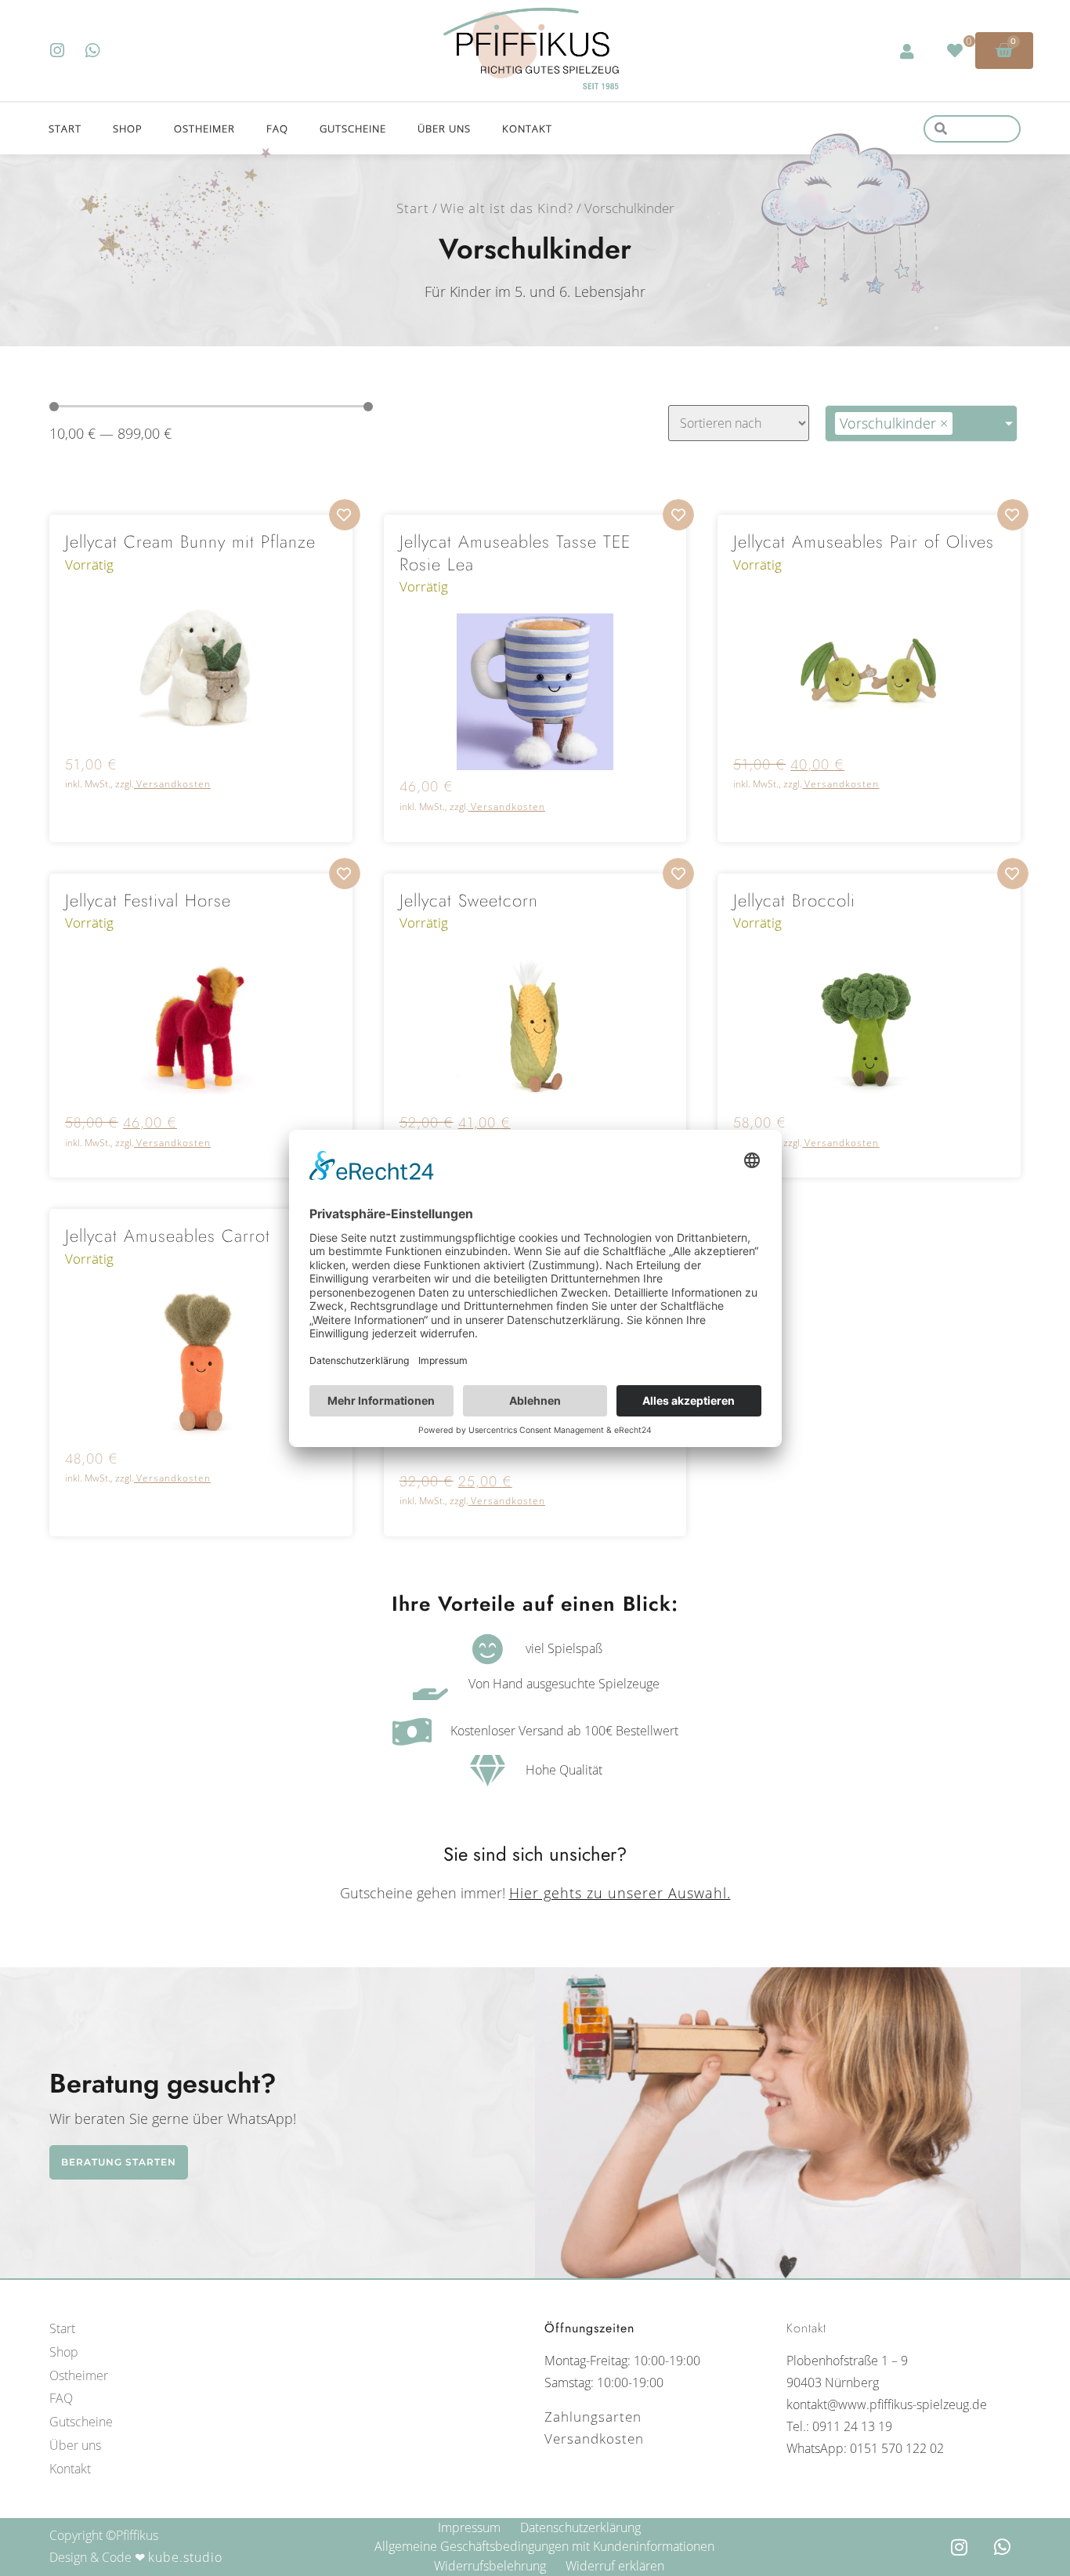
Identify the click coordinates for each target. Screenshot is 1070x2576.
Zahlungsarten (593, 2417)
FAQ (277, 128)
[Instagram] (58, 51)
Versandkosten (174, 784)
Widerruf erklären (615, 2566)
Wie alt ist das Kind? (507, 208)
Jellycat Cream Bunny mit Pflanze (190, 541)
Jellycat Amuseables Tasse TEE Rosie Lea (515, 553)
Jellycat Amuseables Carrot (168, 1236)
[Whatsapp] (93, 51)
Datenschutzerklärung (580, 2527)
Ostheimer (204, 128)
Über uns (444, 128)
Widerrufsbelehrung (490, 2566)
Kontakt (527, 128)
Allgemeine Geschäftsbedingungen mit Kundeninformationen (544, 2546)
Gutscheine (353, 128)
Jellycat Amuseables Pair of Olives (864, 541)
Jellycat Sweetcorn (469, 900)
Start (65, 128)
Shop (128, 128)
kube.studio (185, 2557)
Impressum (469, 2527)
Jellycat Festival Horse (148, 900)
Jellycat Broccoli (794, 900)
